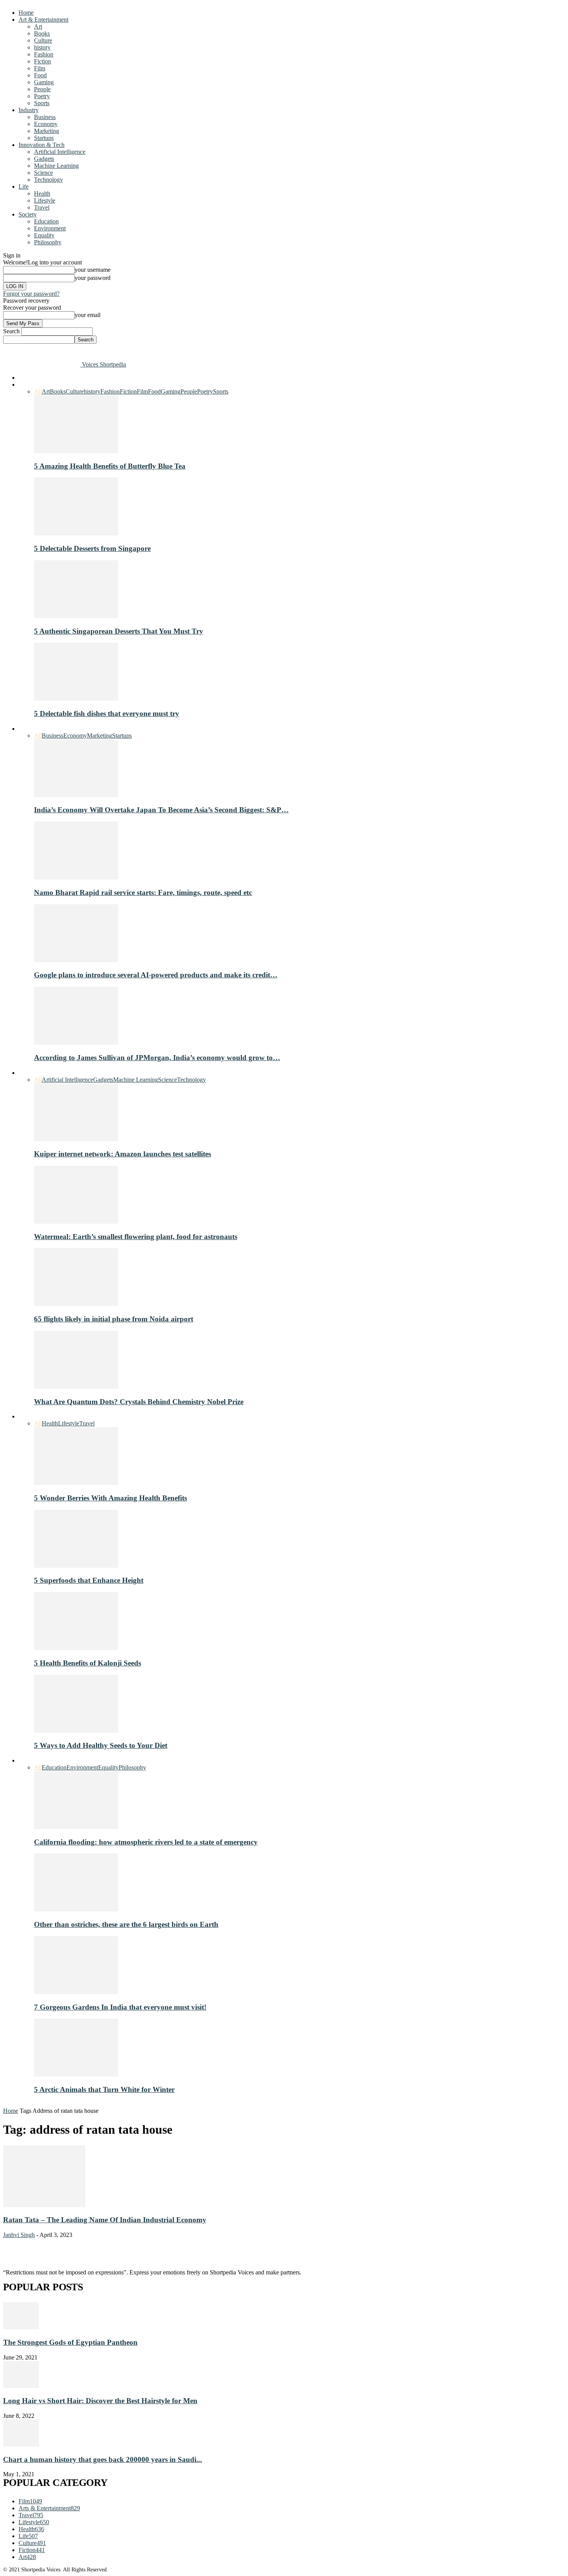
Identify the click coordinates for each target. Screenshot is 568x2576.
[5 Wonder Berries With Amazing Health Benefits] (76, 1483)
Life (24, 187)
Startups (44, 138)
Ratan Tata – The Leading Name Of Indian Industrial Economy (105, 2220)
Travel (42, 207)
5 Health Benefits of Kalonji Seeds (88, 1663)
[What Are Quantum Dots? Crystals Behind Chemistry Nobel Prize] (76, 1387)
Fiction (43, 61)
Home (26, 13)
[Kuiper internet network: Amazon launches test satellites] (76, 1139)
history (42, 47)
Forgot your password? (31, 294)
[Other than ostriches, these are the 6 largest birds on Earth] (76, 1909)
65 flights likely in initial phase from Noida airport (114, 1319)
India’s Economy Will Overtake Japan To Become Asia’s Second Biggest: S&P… (161, 810)
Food (40, 75)
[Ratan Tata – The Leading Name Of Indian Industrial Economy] (44, 2205)
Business (45, 117)
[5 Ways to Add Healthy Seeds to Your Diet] (76, 1731)
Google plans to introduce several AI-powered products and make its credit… (156, 975)
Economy (46, 124)
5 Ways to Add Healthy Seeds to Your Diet (101, 1745)
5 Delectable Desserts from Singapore (92, 548)
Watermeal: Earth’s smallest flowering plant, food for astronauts (136, 1237)
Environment (50, 228)
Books (42, 33)
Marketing (47, 131)
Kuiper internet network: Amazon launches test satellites (122, 1154)
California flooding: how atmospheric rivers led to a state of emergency (146, 1842)
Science (43, 173)
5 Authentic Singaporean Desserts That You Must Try (119, 631)
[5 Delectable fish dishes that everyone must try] (76, 698)
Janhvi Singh (19, 2235)
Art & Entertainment (43, 20)
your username (93, 270)
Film (40, 68)
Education (46, 221)
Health (42, 193)
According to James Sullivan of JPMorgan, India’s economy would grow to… (157, 1058)
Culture (43, 40)
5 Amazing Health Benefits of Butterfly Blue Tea (110, 466)
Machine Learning (56, 166)
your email (88, 315)
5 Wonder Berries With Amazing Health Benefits (111, 1498)
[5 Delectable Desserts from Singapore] (76, 533)
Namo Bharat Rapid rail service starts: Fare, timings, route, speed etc (143, 892)
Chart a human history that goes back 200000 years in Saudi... (103, 2459)
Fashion (44, 54)
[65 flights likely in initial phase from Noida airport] (76, 1304)
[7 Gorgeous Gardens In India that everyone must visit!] (76, 1992)
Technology (48, 180)
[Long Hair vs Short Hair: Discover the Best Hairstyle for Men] (21, 2386)
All (38, 391)
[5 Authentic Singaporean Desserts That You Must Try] (76, 616)
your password (93, 278)
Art (38, 26)
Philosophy (48, 242)
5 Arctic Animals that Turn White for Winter (104, 2089)
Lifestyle (45, 200)
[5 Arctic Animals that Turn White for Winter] (76, 2074)
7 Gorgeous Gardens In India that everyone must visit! (120, 2007)
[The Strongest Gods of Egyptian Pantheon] (21, 2327)
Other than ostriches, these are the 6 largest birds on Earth (126, 1924)
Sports (42, 103)
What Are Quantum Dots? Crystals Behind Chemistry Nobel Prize (139, 1402)
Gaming (44, 82)
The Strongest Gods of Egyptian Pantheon (70, 2342)
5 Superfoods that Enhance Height (89, 1580)
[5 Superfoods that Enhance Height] (76, 1566)
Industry (29, 110)
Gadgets (44, 159)
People (42, 89)
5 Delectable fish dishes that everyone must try (107, 713)
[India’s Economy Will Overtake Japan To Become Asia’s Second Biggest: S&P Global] (76, 795)
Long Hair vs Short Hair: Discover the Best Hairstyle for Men (100, 2401)
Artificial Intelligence (60, 152)
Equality (44, 235)
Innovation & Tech (42, 145)
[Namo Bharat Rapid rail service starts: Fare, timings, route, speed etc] (76, 877)
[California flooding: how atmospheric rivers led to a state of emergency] (76, 1827)
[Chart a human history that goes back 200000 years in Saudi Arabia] (21, 2444)
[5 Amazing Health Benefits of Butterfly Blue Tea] (76, 451)
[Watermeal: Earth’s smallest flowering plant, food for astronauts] (76, 1222)
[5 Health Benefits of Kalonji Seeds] (76, 1648)
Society (28, 214)
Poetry (42, 96)
